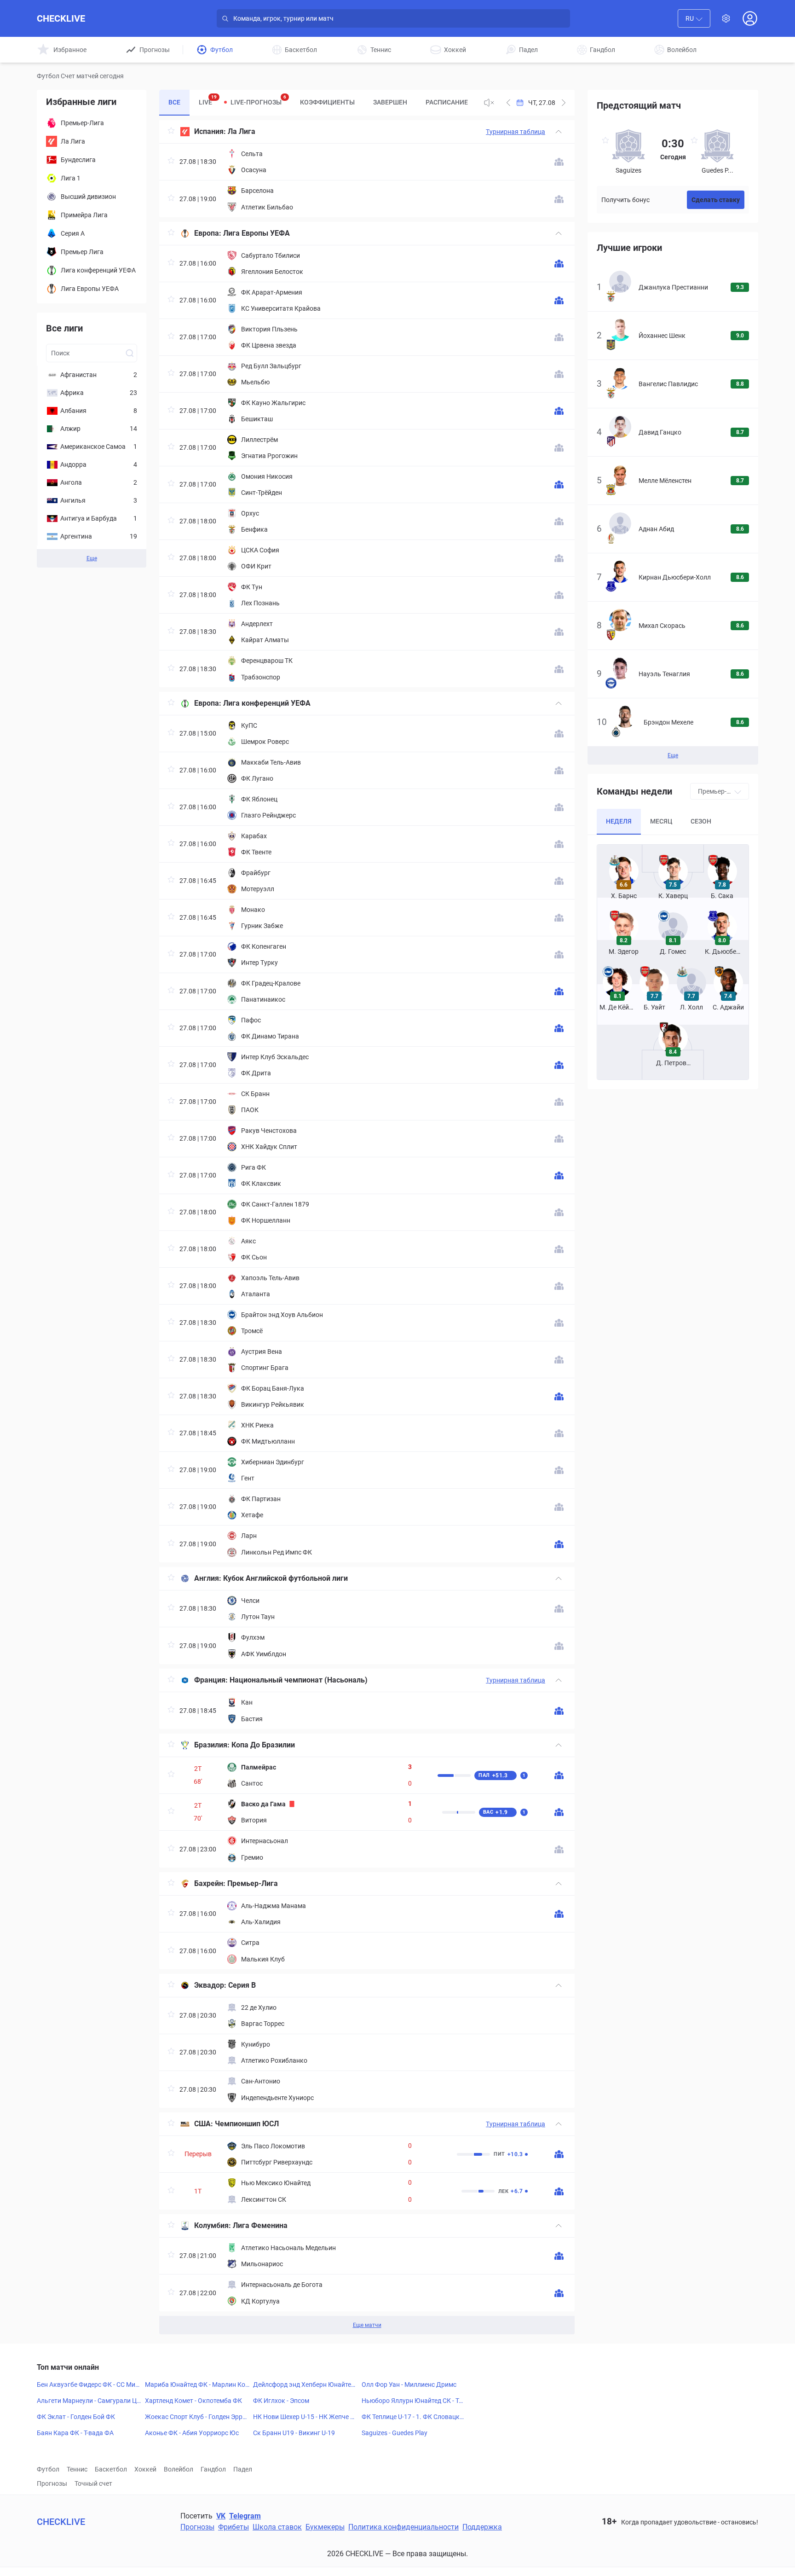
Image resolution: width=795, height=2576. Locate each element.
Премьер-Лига (253, 1883)
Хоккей (145, 2469)
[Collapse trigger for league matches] (559, 132)
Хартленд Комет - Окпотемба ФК (193, 2401)
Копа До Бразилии (263, 1745)
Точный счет (93, 2483)
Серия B (242, 1985)
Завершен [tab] (390, 102)
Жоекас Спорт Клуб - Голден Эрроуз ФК (197, 2417)
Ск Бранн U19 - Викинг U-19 (294, 2433)
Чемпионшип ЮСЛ (247, 2124)
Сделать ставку (716, 200)
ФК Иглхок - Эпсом (281, 2401)
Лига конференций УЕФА (267, 703)
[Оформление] (726, 18)
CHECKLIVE (61, 18)
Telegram (245, 2516)
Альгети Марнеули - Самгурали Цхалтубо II (88, 2401)
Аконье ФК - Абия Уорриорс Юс (192, 2433)
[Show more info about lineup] (559, 162)
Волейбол (179, 2469)
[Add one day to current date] (508, 103)
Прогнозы (52, 2483)
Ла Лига (242, 131)
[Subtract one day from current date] (564, 103)
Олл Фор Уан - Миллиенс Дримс (409, 2385)
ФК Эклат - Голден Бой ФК (76, 2417)
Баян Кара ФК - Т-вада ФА (75, 2433)
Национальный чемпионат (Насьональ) (299, 1680)
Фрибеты (233, 2527)
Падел (243, 2469)
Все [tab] (174, 102)
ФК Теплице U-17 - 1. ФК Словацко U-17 (412, 2417)
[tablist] (318, 103)
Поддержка (482, 2527)
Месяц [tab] (661, 821)
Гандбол (213, 2469)
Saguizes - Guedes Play (395, 2433)
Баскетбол (111, 2469)
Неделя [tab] (619, 821)
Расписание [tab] (447, 102)
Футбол (48, 2469)
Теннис (77, 2469)
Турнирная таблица (516, 132)
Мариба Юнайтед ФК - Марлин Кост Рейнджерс (197, 2385)
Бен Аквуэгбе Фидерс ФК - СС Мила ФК (88, 2385)
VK (221, 2516)
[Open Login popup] (750, 18)
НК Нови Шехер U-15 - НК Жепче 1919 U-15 (305, 2417)
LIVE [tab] (208, 100)
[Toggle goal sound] (489, 103)
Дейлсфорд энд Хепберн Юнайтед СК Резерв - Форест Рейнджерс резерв (305, 2385)
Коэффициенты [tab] (327, 102)
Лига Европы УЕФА (256, 233)
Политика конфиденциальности (403, 2527)
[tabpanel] (367, 1227)
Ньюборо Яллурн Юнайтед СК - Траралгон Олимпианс (414, 2401)
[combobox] (694, 18)
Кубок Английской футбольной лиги (285, 1578)
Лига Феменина (260, 2225)
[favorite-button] (171, 132)
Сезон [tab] (701, 821)
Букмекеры (325, 2527)
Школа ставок (277, 2527)
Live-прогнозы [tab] (258, 100)
